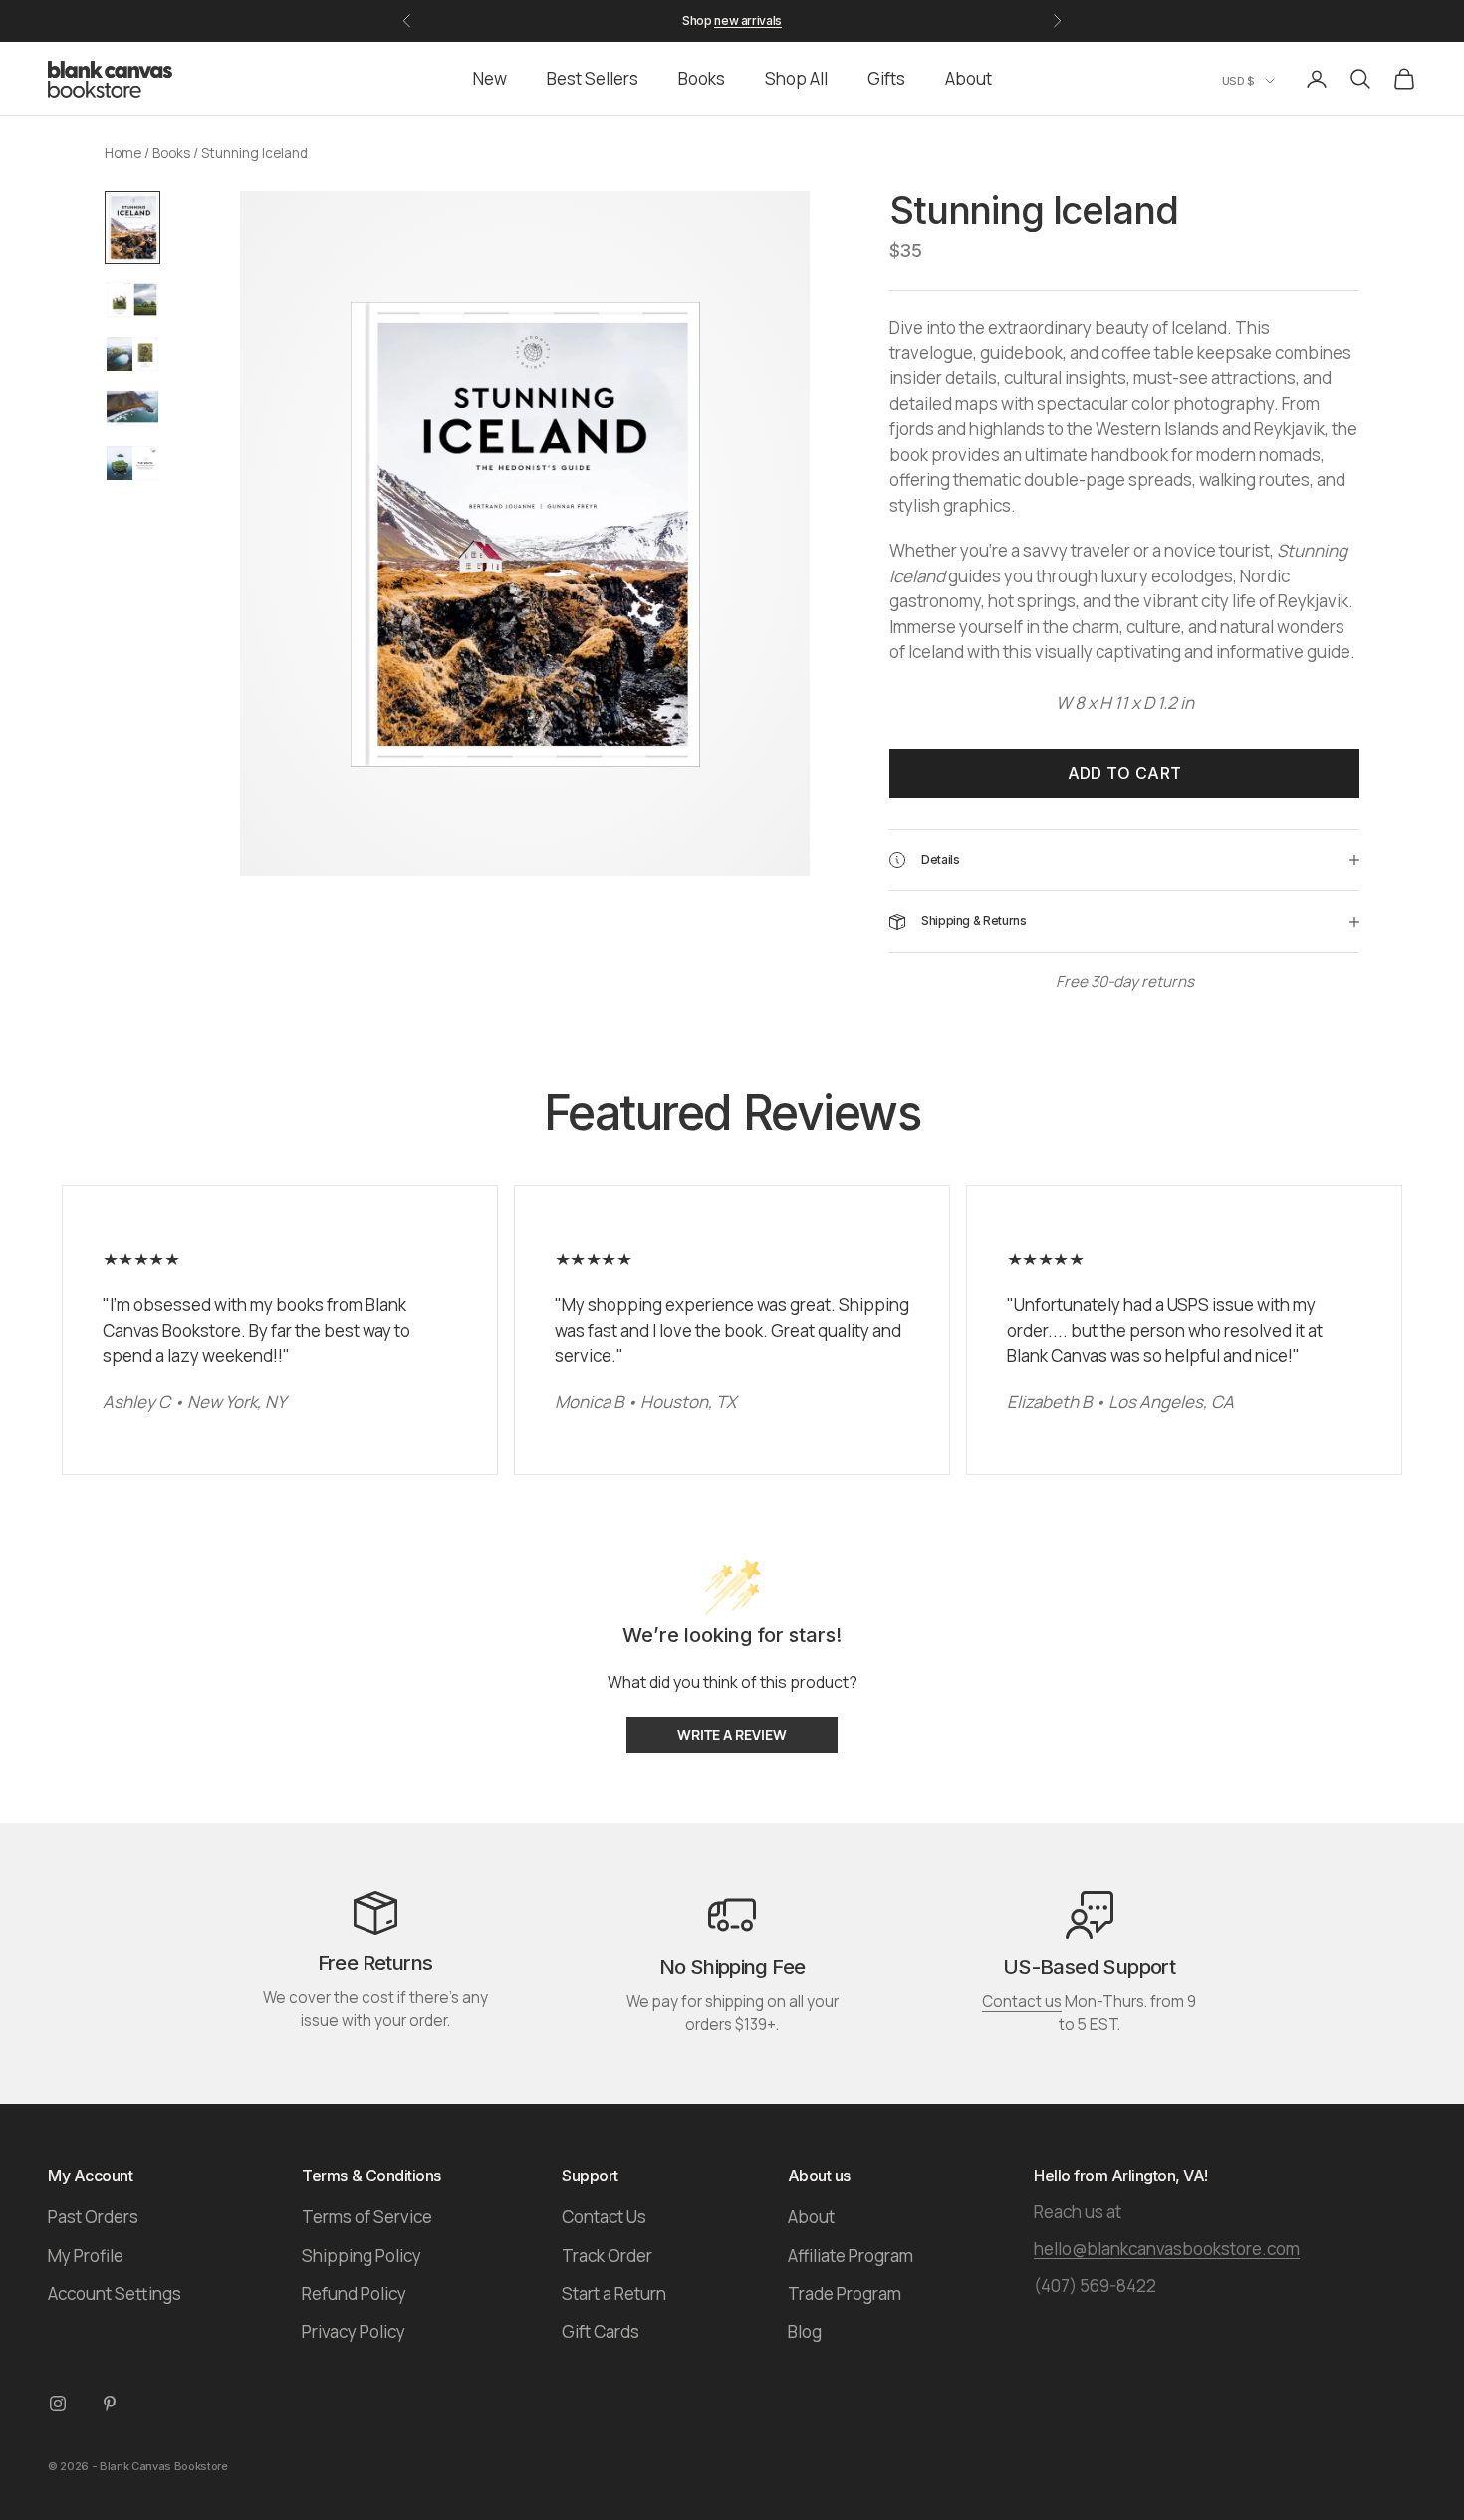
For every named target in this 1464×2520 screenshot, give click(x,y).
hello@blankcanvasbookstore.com (1167, 2249)
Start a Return (614, 2293)
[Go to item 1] (132, 228)
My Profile (86, 2256)
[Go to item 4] (132, 409)
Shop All (796, 78)
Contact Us (604, 2217)
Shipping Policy (362, 2256)
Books (702, 78)
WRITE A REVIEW (732, 1735)
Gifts (886, 78)
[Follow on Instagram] (58, 2404)
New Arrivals (748, 20)
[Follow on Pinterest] (110, 2404)
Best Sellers (593, 78)
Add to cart (1125, 773)
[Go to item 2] (132, 299)
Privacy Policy (354, 2331)
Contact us (1022, 2002)
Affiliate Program (851, 2256)
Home (123, 153)
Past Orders (93, 2217)
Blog (805, 2331)
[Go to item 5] (132, 463)
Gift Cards (601, 2331)
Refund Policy (354, 2293)
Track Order (607, 2256)
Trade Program (845, 2293)
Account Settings (115, 2293)
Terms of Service (367, 2217)
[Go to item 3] (132, 354)
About (969, 78)
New (490, 78)
